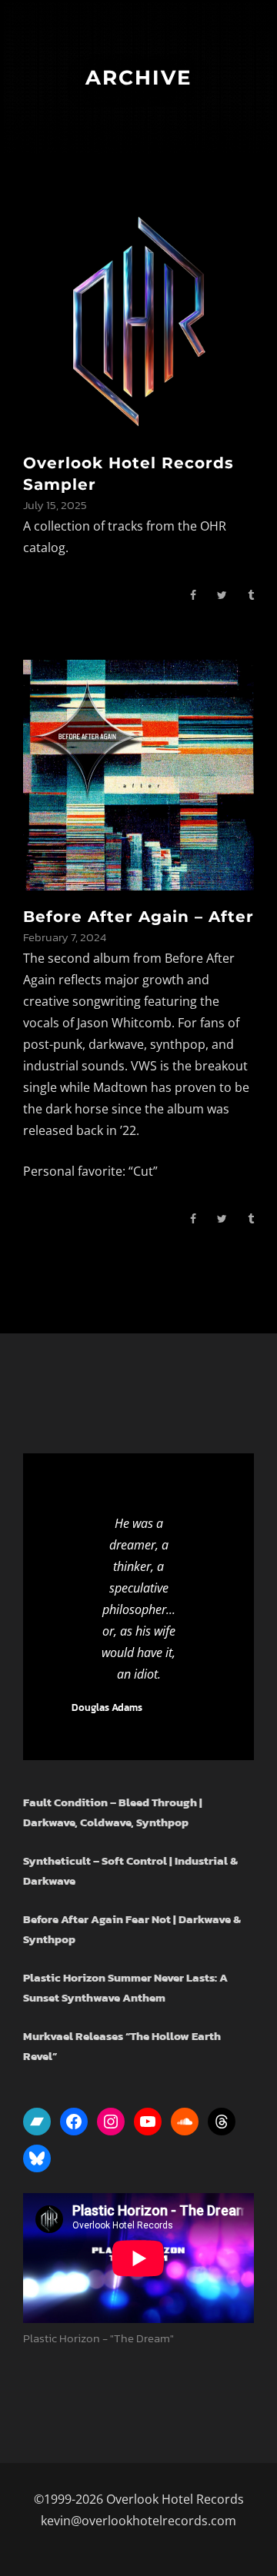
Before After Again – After (138, 917)
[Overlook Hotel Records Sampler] (138, 320)
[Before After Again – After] (138, 773)
